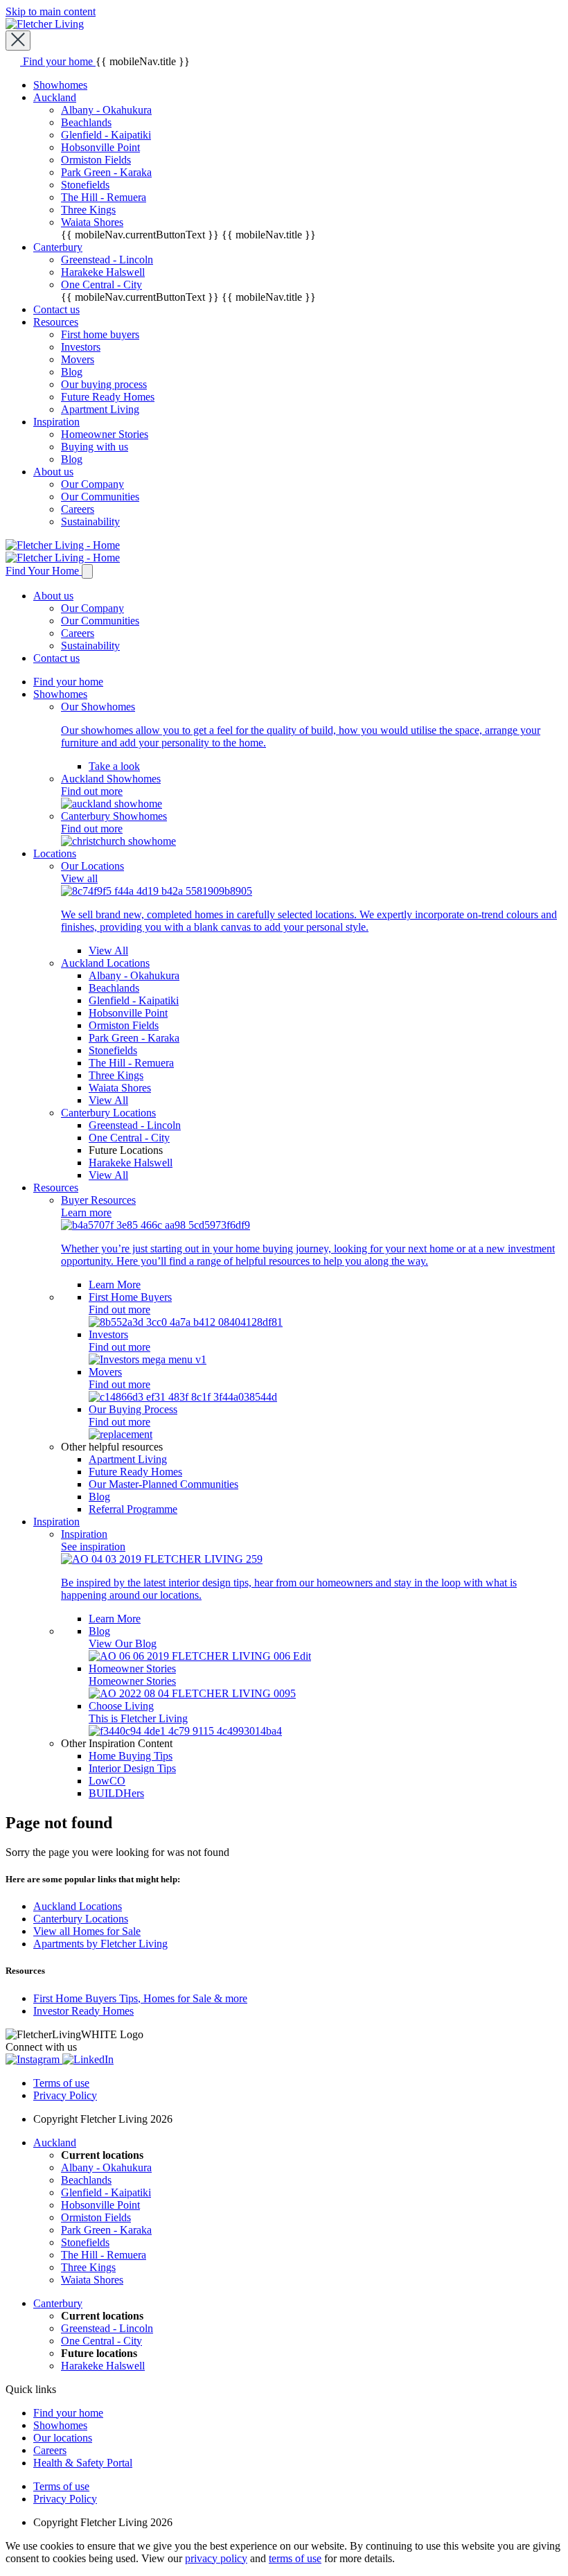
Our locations (63, 2438)
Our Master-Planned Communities (163, 1484)
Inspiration (56, 422)
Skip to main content (51, 11)
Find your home (68, 682)
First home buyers (100, 334)
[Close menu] (18, 41)
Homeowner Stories (105, 434)
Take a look (114, 766)
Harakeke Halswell (103, 272)
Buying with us (95, 447)
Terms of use (61, 2083)
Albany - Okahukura (106, 110)
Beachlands (86, 122)
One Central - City (101, 284)
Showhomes (60, 85)
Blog (72, 372)
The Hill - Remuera (104, 197)
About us (53, 472)
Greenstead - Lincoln (107, 260)
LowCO (107, 1781)
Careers (78, 509)
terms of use (295, 2558)
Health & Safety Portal (83, 2463)
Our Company (92, 484)
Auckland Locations (78, 1906)
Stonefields (85, 185)
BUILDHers (116, 1793)
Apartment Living (100, 409)
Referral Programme (133, 1509)
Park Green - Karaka (106, 172)
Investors (81, 347)
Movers (78, 359)
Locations (55, 853)
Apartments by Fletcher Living (100, 1944)
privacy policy (216, 2558)
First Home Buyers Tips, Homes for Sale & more (140, 1998)
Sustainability (90, 522)
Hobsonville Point (100, 147)
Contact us (56, 309)
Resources (56, 322)
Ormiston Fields (96, 160)
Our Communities (100, 497)
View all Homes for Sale (87, 1931)
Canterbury (58, 247)
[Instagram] (34, 2059)
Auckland (55, 97)
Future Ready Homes (108, 397)
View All (108, 950)
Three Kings (88, 210)
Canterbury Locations (81, 1919)
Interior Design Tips (132, 1768)
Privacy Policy (65, 2095)
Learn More (115, 1285)
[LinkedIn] (88, 2059)
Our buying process (104, 384)
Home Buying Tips (131, 1756)
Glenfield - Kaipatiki (106, 135)
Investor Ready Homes (83, 2011)
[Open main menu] (87, 571)
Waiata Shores (92, 222)
